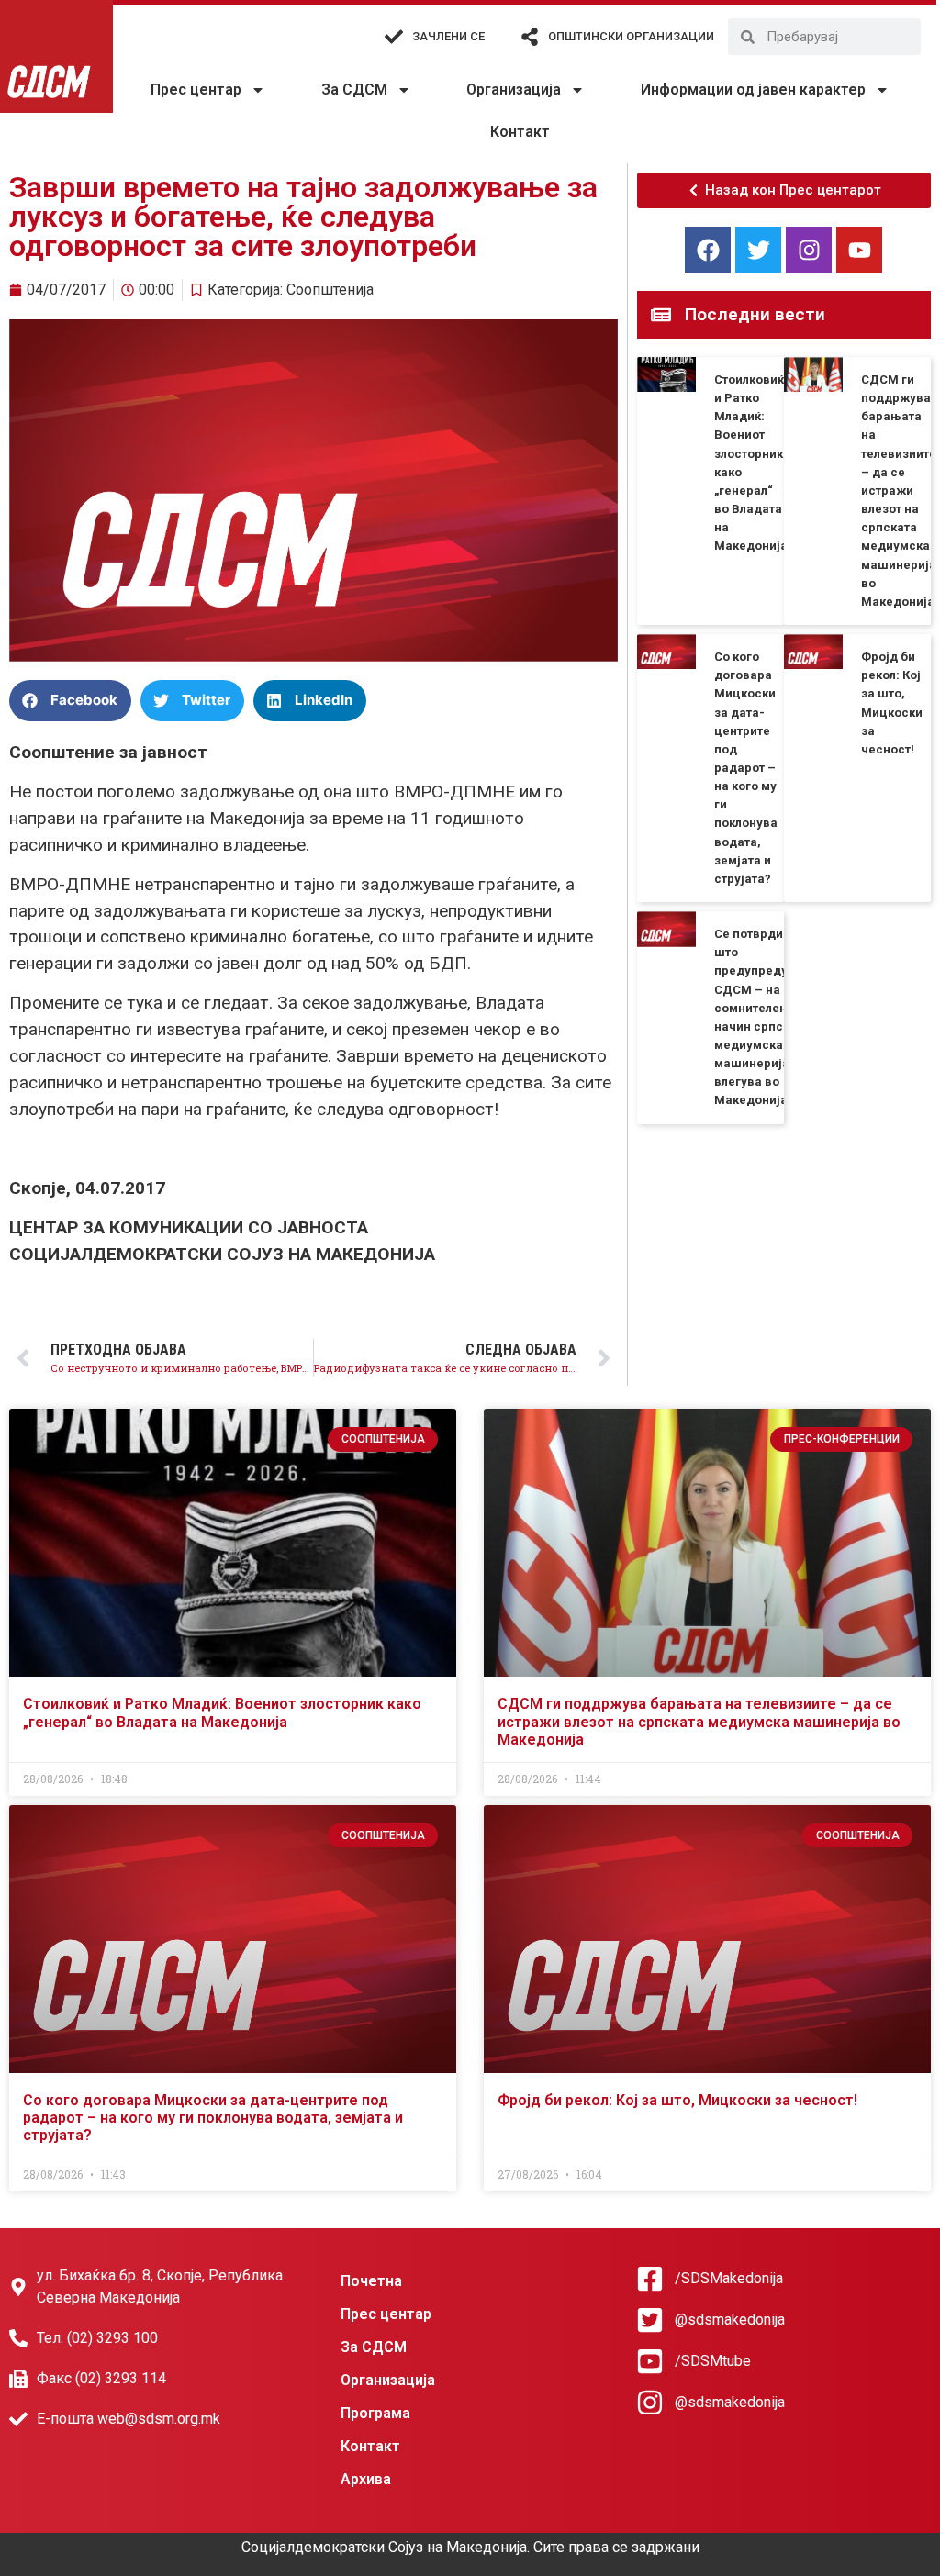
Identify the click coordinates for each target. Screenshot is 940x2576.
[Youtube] (859, 250)
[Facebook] (708, 250)
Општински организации (631, 36)
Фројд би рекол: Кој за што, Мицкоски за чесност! (677, 2100)
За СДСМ (354, 89)
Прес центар (196, 89)
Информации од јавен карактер (753, 89)
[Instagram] (809, 250)
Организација (514, 89)
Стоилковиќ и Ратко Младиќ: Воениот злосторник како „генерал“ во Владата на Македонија (222, 1712)
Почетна (371, 2281)
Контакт (520, 132)
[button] (70, 701)
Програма (375, 2413)
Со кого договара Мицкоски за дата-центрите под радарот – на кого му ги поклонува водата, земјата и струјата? (746, 768)
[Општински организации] (530, 37)
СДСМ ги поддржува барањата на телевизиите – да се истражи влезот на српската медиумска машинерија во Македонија (899, 491)
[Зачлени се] (394, 37)
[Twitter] (758, 250)
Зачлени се (448, 36)
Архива (366, 2479)
